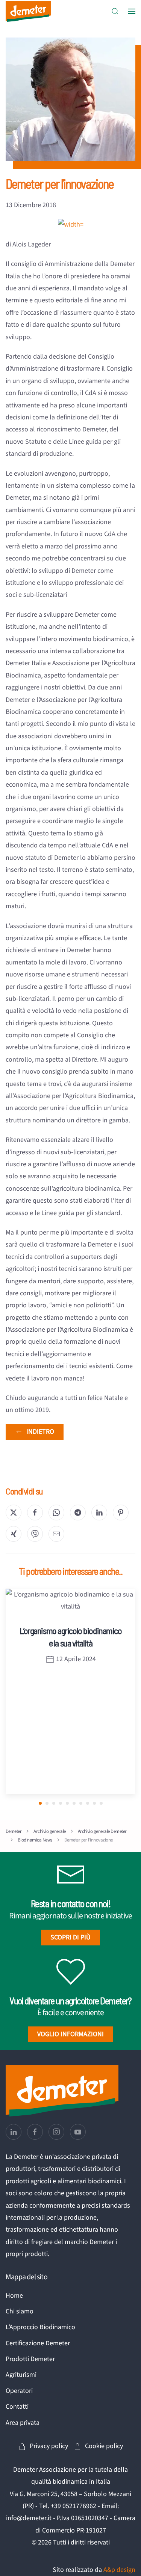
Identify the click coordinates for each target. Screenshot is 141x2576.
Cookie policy (104, 2446)
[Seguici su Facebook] (35, 2132)
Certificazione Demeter (38, 2343)
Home (14, 2296)
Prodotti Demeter (30, 2359)
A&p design (119, 2570)
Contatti (17, 2407)
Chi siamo (20, 2311)
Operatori (19, 2391)
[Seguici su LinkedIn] (14, 2132)
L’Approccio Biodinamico (40, 2327)
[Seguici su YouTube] (78, 2132)
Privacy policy (49, 2446)
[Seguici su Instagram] (56, 2132)
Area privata (23, 2423)
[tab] (40, 1803)
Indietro (40, 1432)
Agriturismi (21, 2375)
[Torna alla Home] (28, 11)
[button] (115, 11)
